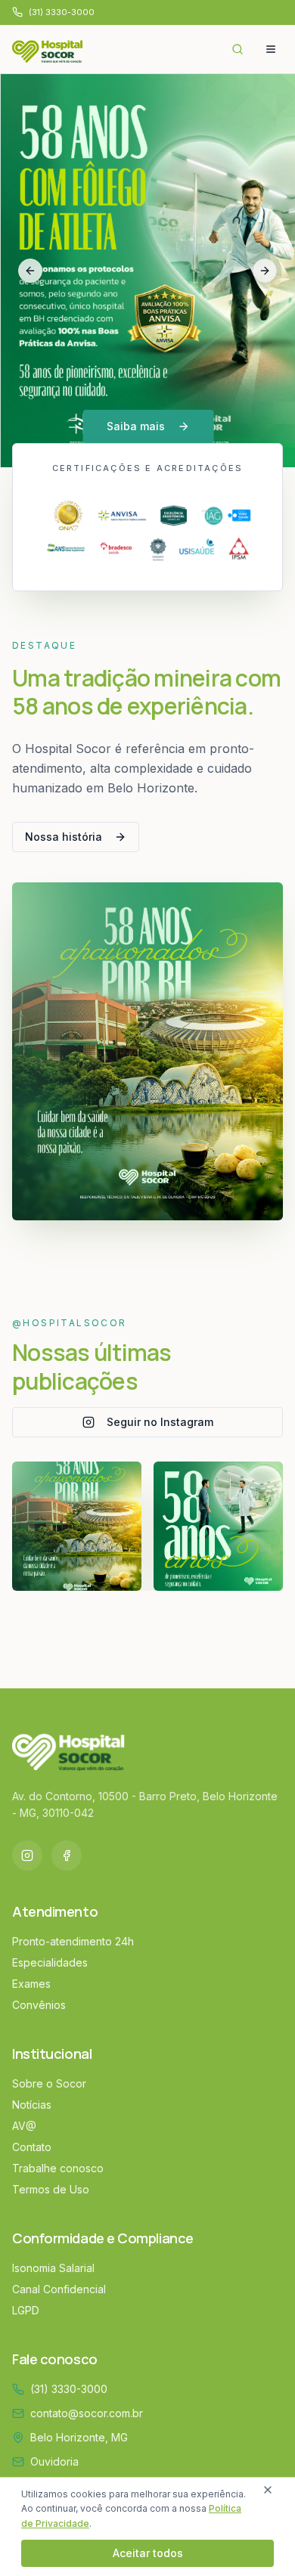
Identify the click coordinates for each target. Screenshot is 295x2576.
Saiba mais (136, 426)
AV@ (24, 2126)
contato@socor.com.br (87, 2413)
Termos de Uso (51, 2189)
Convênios (39, 2005)
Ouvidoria (54, 2461)
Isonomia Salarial (53, 2268)
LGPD (26, 2310)
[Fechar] (268, 2490)
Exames (31, 1984)
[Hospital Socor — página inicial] (51, 49)
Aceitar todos (148, 2553)
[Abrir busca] (238, 49)
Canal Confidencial (59, 2289)
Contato (32, 2147)
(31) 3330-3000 (69, 2389)
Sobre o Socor (49, 2083)
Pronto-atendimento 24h (73, 1941)
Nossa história (64, 837)
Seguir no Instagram (160, 1422)
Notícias (32, 2105)
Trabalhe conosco (58, 2168)
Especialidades (50, 1962)
